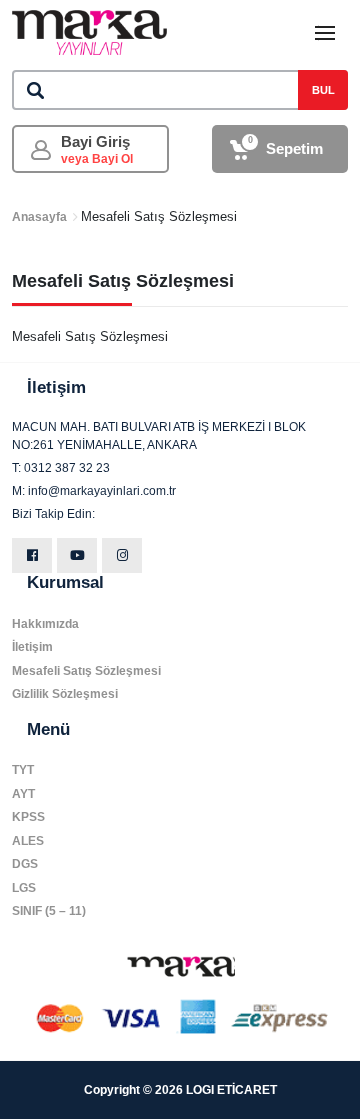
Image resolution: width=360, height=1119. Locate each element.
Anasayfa (39, 217)
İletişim (32, 647)
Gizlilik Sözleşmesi (65, 694)
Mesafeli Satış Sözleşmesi (86, 671)
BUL (323, 90)
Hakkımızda (45, 624)
